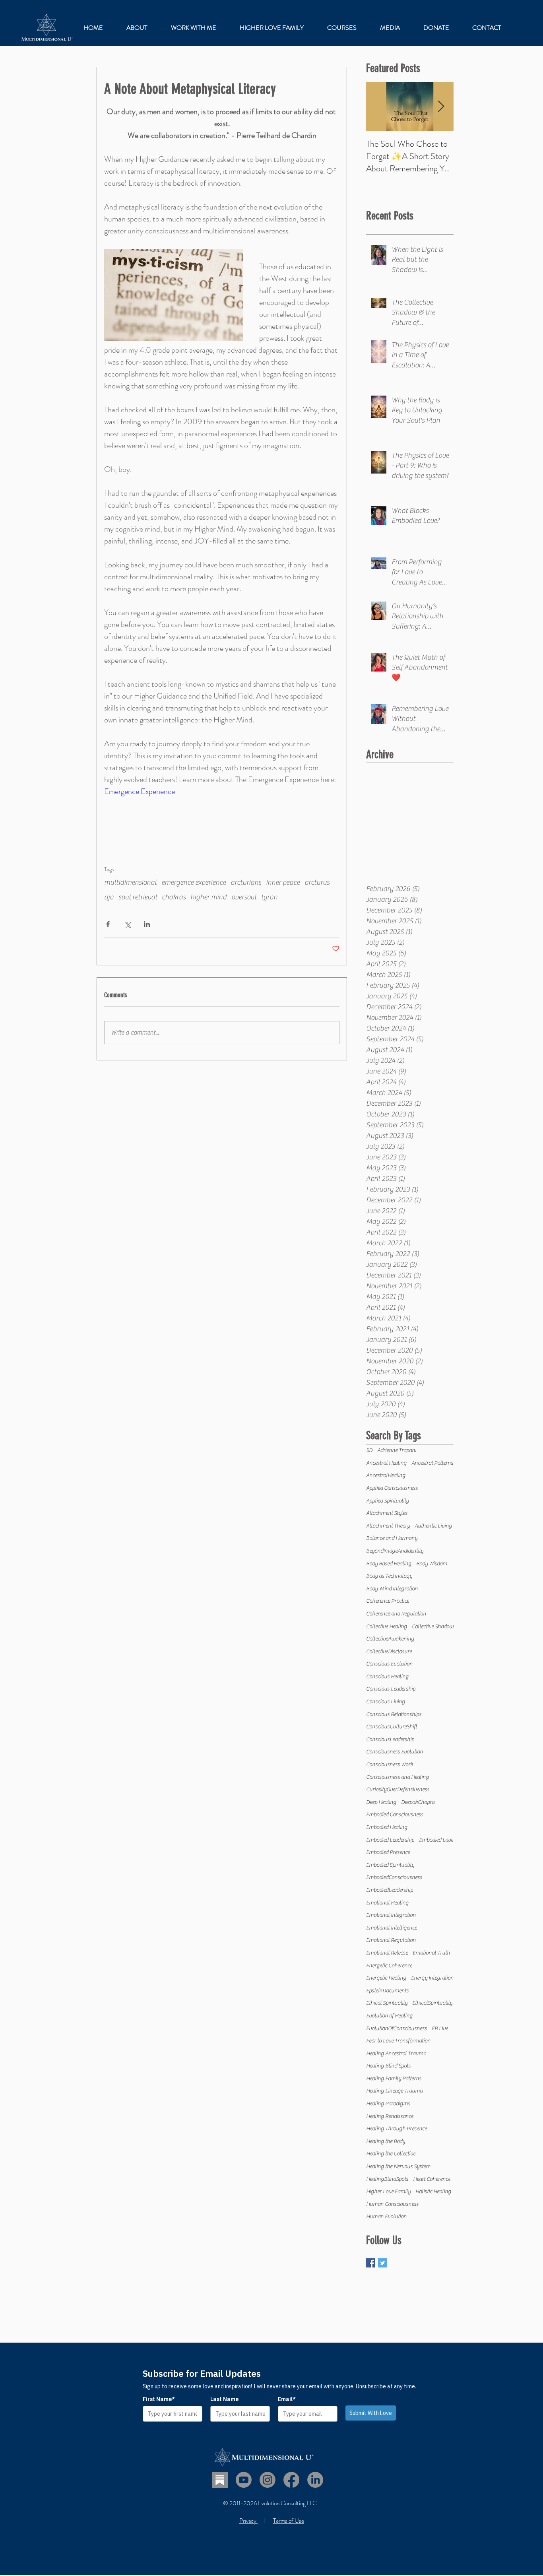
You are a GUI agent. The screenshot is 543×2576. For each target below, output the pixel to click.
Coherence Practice (388, 1601)
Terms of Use (289, 2521)
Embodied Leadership (390, 1840)
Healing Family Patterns (394, 2079)
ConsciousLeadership (390, 1739)
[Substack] (220, 2480)
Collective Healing (387, 1627)
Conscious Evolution (389, 1664)
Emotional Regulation (391, 1940)
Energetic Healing (386, 1978)
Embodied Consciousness (395, 1815)
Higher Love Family (388, 2192)
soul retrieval (138, 897)
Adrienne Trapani (397, 1450)
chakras (174, 897)
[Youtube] (244, 2480)
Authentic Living (433, 1526)
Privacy (248, 2521)
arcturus (317, 882)
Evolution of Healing (389, 2016)
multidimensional (130, 882)
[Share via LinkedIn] (147, 924)
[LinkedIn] (315, 2480)
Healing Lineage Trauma (394, 2091)
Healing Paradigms (388, 2104)
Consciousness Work (390, 1765)
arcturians (246, 882)
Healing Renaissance (390, 2116)
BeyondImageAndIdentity (395, 1551)
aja (109, 897)
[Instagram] (268, 2480)
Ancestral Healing (386, 1463)
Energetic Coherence (389, 1966)
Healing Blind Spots (388, 2066)
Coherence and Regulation (396, 1614)
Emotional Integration (391, 1915)
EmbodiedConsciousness (394, 1877)
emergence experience (194, 882)
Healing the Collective (391, 2154)
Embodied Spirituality (390, 1865)
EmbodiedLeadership (390, 1890)
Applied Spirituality (387, 1501)
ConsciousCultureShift (392, 1727)
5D (369, 1450)
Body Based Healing (389, 1564)
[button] (193, 28)
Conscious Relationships (394, 1714)
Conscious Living (386, 1702)
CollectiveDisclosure (389, 1652)
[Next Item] (441, 107)
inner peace (283, 882)
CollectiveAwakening (390, 1639)
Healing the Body (386, 2141)
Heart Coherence (432, 2179)
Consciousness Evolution (395, 1752)
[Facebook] (291, 2480)
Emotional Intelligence (392, 1928)
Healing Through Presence (397, 2129)
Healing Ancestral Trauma (396, 2054)
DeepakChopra (418, 1802)
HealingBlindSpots (387, 2179)
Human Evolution (386, 2217)
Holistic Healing (433, 2192)
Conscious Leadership (391, 1689)
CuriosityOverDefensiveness (398, 1790)
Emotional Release (387, 1953)
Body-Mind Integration (392, 1589)
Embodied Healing (387, 1827)
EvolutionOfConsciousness (397, 2029)
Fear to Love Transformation (398, 2041)
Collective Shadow (433, 1627)
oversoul (244, 897)
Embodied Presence (388, 1852)
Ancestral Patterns (432, 1463)
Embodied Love (436, 1840)
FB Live (440, 2029)
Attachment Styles (387, 1513)
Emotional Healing (387, 1903)
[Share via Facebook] (108, 924)
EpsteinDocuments (387, 1991)
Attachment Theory (388, 1526)
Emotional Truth (431, 1953)
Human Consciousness (392, 2204)
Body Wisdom (432, 1564)
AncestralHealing (386, 1475)
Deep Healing (381, 1802)
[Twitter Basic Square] (383, 2263)
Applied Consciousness (392, 1488)
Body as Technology (389, 1576)
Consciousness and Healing (398, 1777)
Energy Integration (432, 1978)
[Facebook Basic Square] (371, 2263)
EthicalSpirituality (432, 2003)
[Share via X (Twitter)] (127, 924)
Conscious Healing (387, 1677)
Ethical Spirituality (387, 2003)
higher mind (208, 897)
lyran (269, 897)
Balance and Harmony (392, 1538)
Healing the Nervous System (398, 2166)
